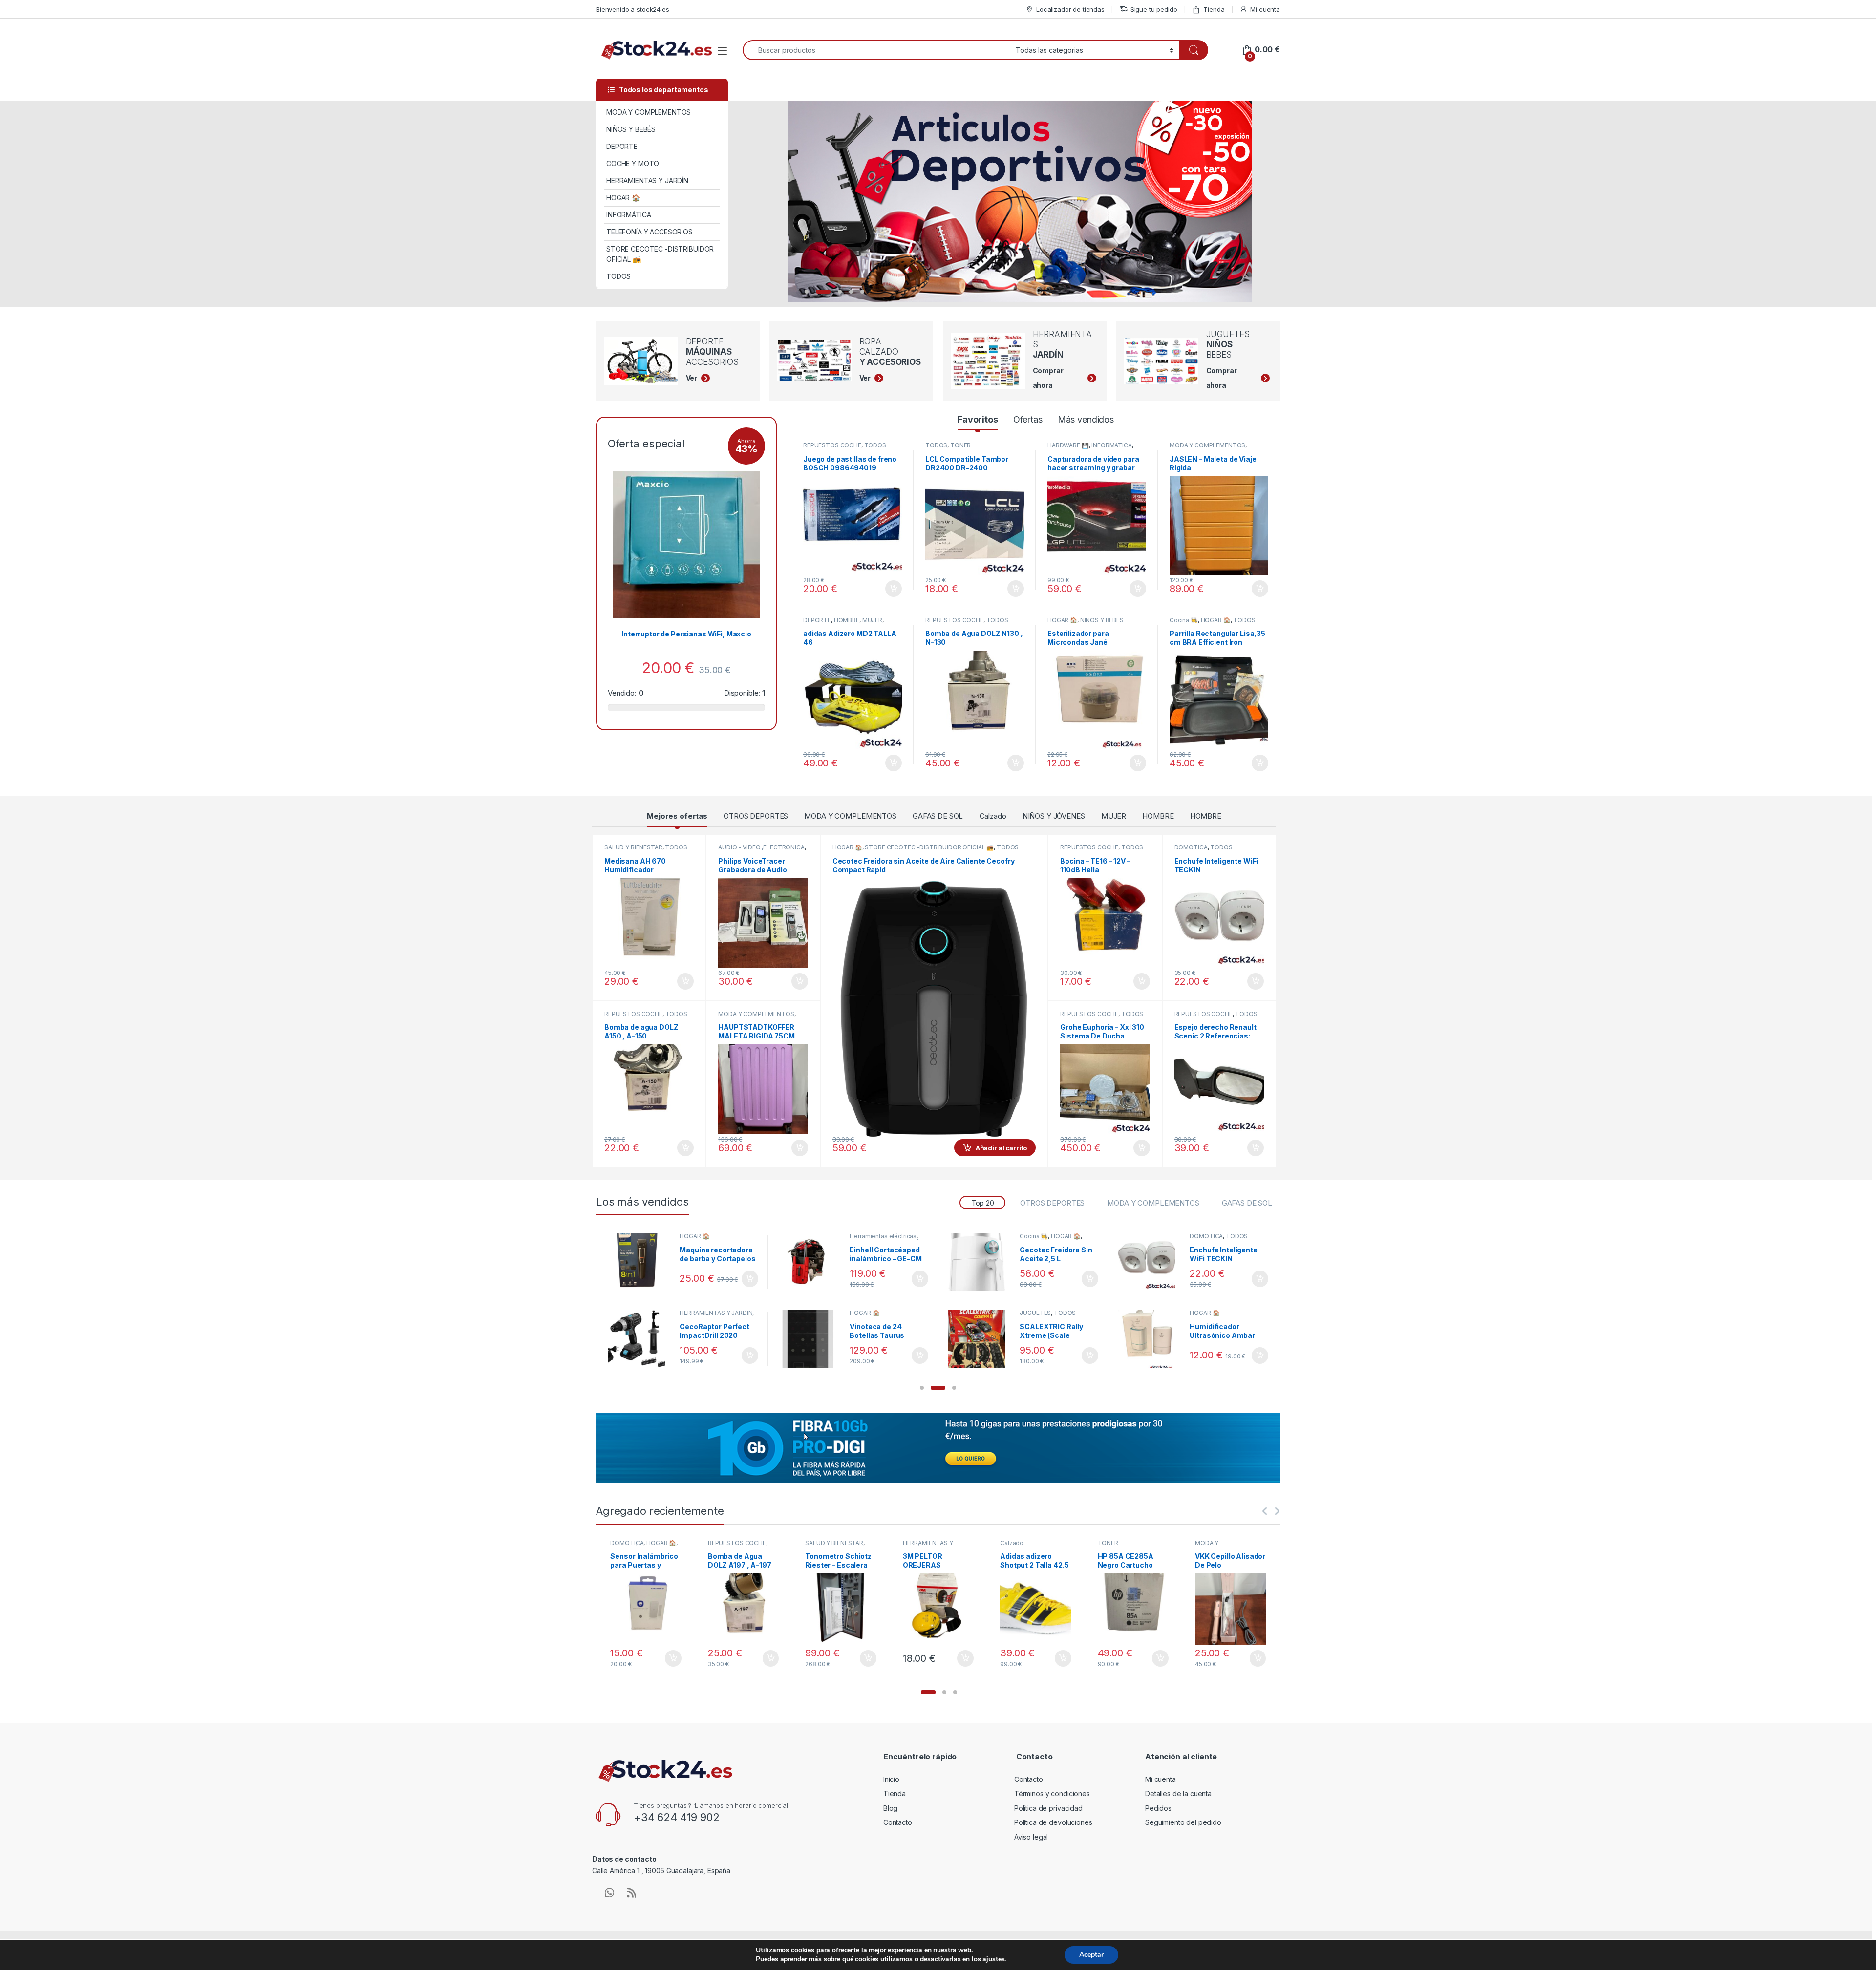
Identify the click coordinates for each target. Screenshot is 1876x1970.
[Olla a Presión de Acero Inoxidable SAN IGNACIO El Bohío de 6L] (1150, 1262)
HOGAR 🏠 (623, 198)
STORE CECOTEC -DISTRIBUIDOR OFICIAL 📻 (660, 254)
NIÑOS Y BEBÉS (631, 129)
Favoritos (978, 419)
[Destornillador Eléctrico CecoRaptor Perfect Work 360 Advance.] (810, 1262)
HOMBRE (847, 620)
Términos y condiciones (1052, 1793)
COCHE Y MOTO (633, 163)
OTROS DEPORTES (756, 816)
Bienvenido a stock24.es (633, 9)
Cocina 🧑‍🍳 (1184, 620)
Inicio (891, 1779)
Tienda (1214, 9)
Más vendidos (1086, 419)
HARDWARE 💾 (1068, 445)
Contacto (898, 1822)
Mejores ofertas (677, 816)
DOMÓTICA (1191, 847)
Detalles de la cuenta (1178, 1793)
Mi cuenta (1265, 9)
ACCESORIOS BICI (705, 1236)
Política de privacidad (1048, 1808)
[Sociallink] (609, 1893)
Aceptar (1091, 1955)
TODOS (618, 276)
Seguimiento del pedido (1183, 1822)
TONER (960, 445)
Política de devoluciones (1053, 1822)
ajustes (993, 1959)
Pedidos (1158, 1808)
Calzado (993, 816)
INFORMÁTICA (629, 215)
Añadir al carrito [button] (892, 589)
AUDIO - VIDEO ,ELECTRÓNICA (761, 847)
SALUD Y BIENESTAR (633, 847)
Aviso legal (1031, 1837)
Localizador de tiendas (1070, 9)
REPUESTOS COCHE (832, 445)
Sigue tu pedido (1154, 9)
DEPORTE (622, 146)
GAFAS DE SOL (938, 816)
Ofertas (1028, 419)
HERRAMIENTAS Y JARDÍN (647, 180)
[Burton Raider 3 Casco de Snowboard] (640, 1262)
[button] (922, 1388)
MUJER (872, 620)
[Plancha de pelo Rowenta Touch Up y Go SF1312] (980, 1262)
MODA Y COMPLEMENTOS (649, 112)
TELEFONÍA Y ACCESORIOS (650, 232)
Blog (890, 1808)
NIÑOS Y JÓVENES (1054, 816)
